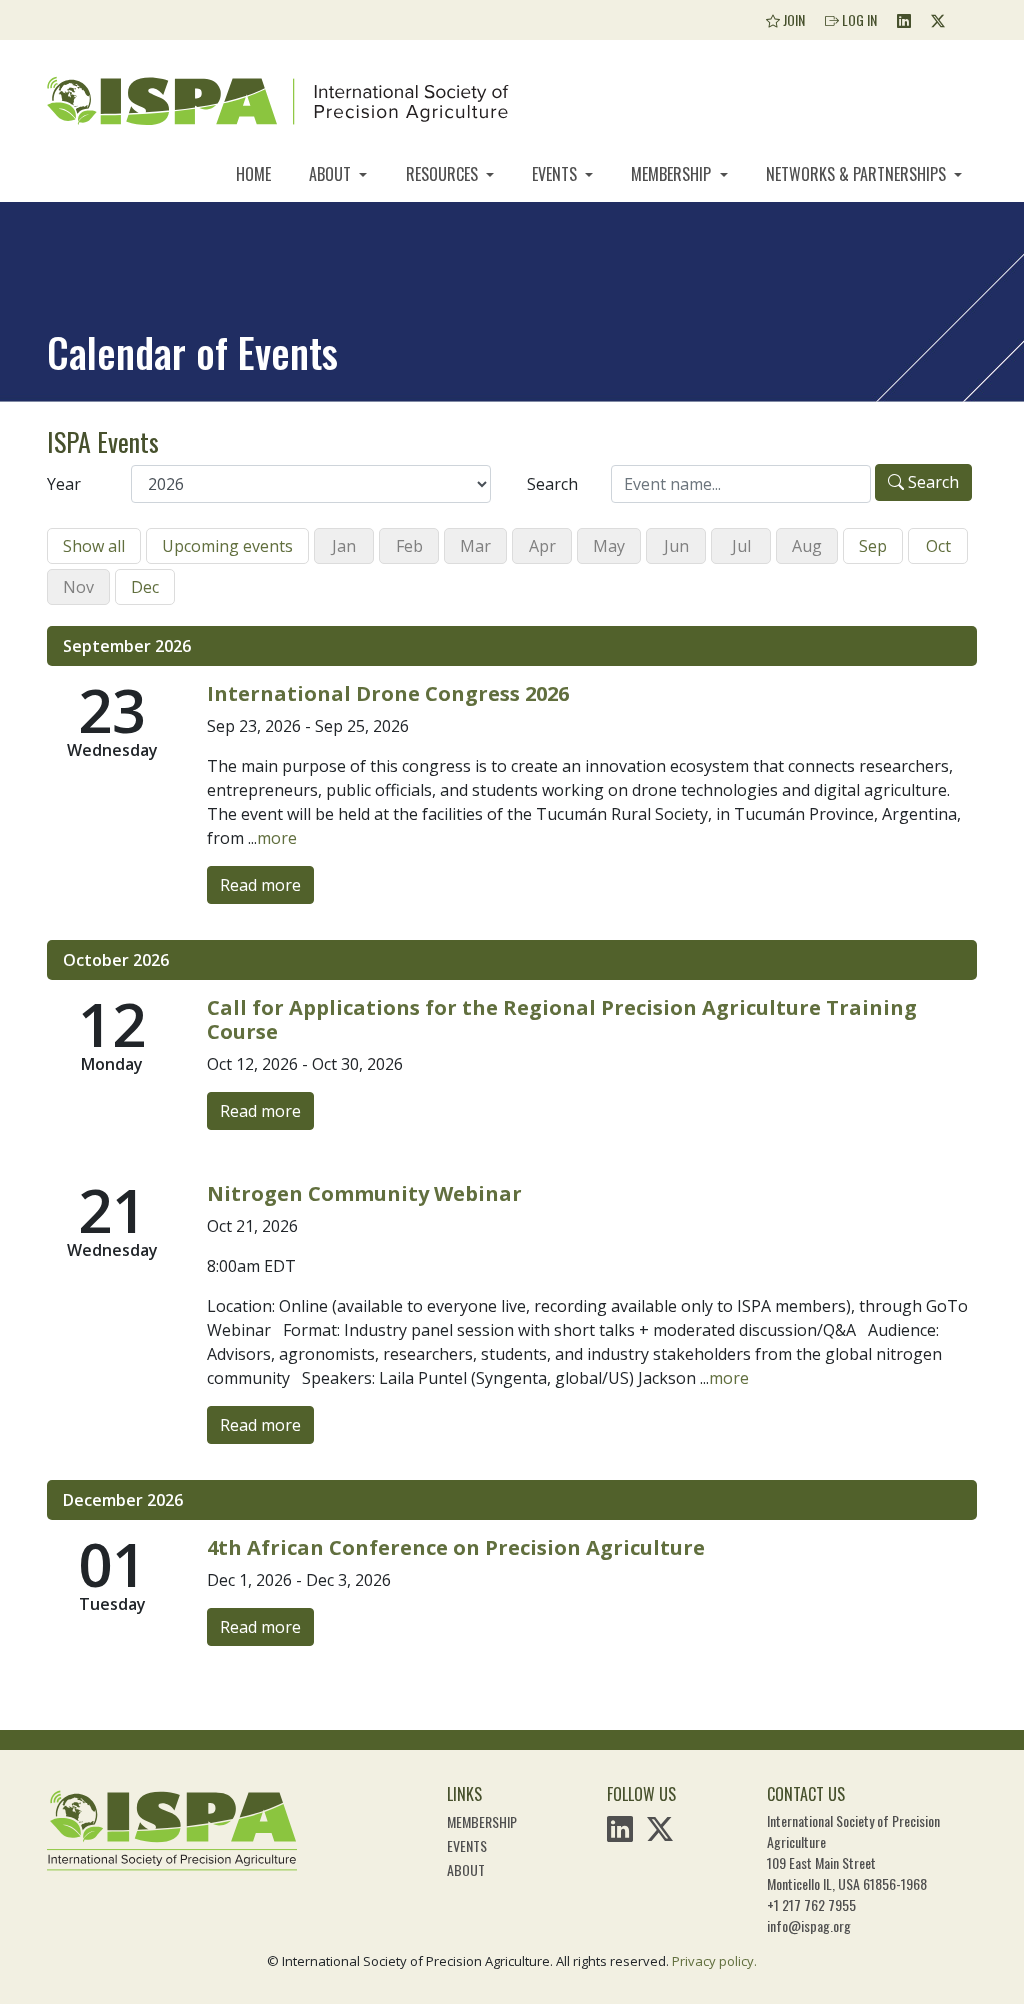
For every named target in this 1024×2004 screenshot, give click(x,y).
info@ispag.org (809, 1925)
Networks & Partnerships (858, 174)
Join (792, 19)
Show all (94, 546)
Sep (873, 546)
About (332, 174)
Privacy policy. (714, 1961)
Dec (145, 587)
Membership (673, 174)
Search (552, 484)
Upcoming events (227, 546)
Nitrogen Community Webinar (364, 1193)
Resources (444, 174)
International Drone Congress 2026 (388, 693)
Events (556, 174)
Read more (260, 885)
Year (64, 484)
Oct (938, 546)
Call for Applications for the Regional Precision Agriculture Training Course (562, 1019)
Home (253, 174)
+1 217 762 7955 (811, 1904)
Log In (858, 19)
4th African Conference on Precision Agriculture (456, 1547)
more (277, 838)
